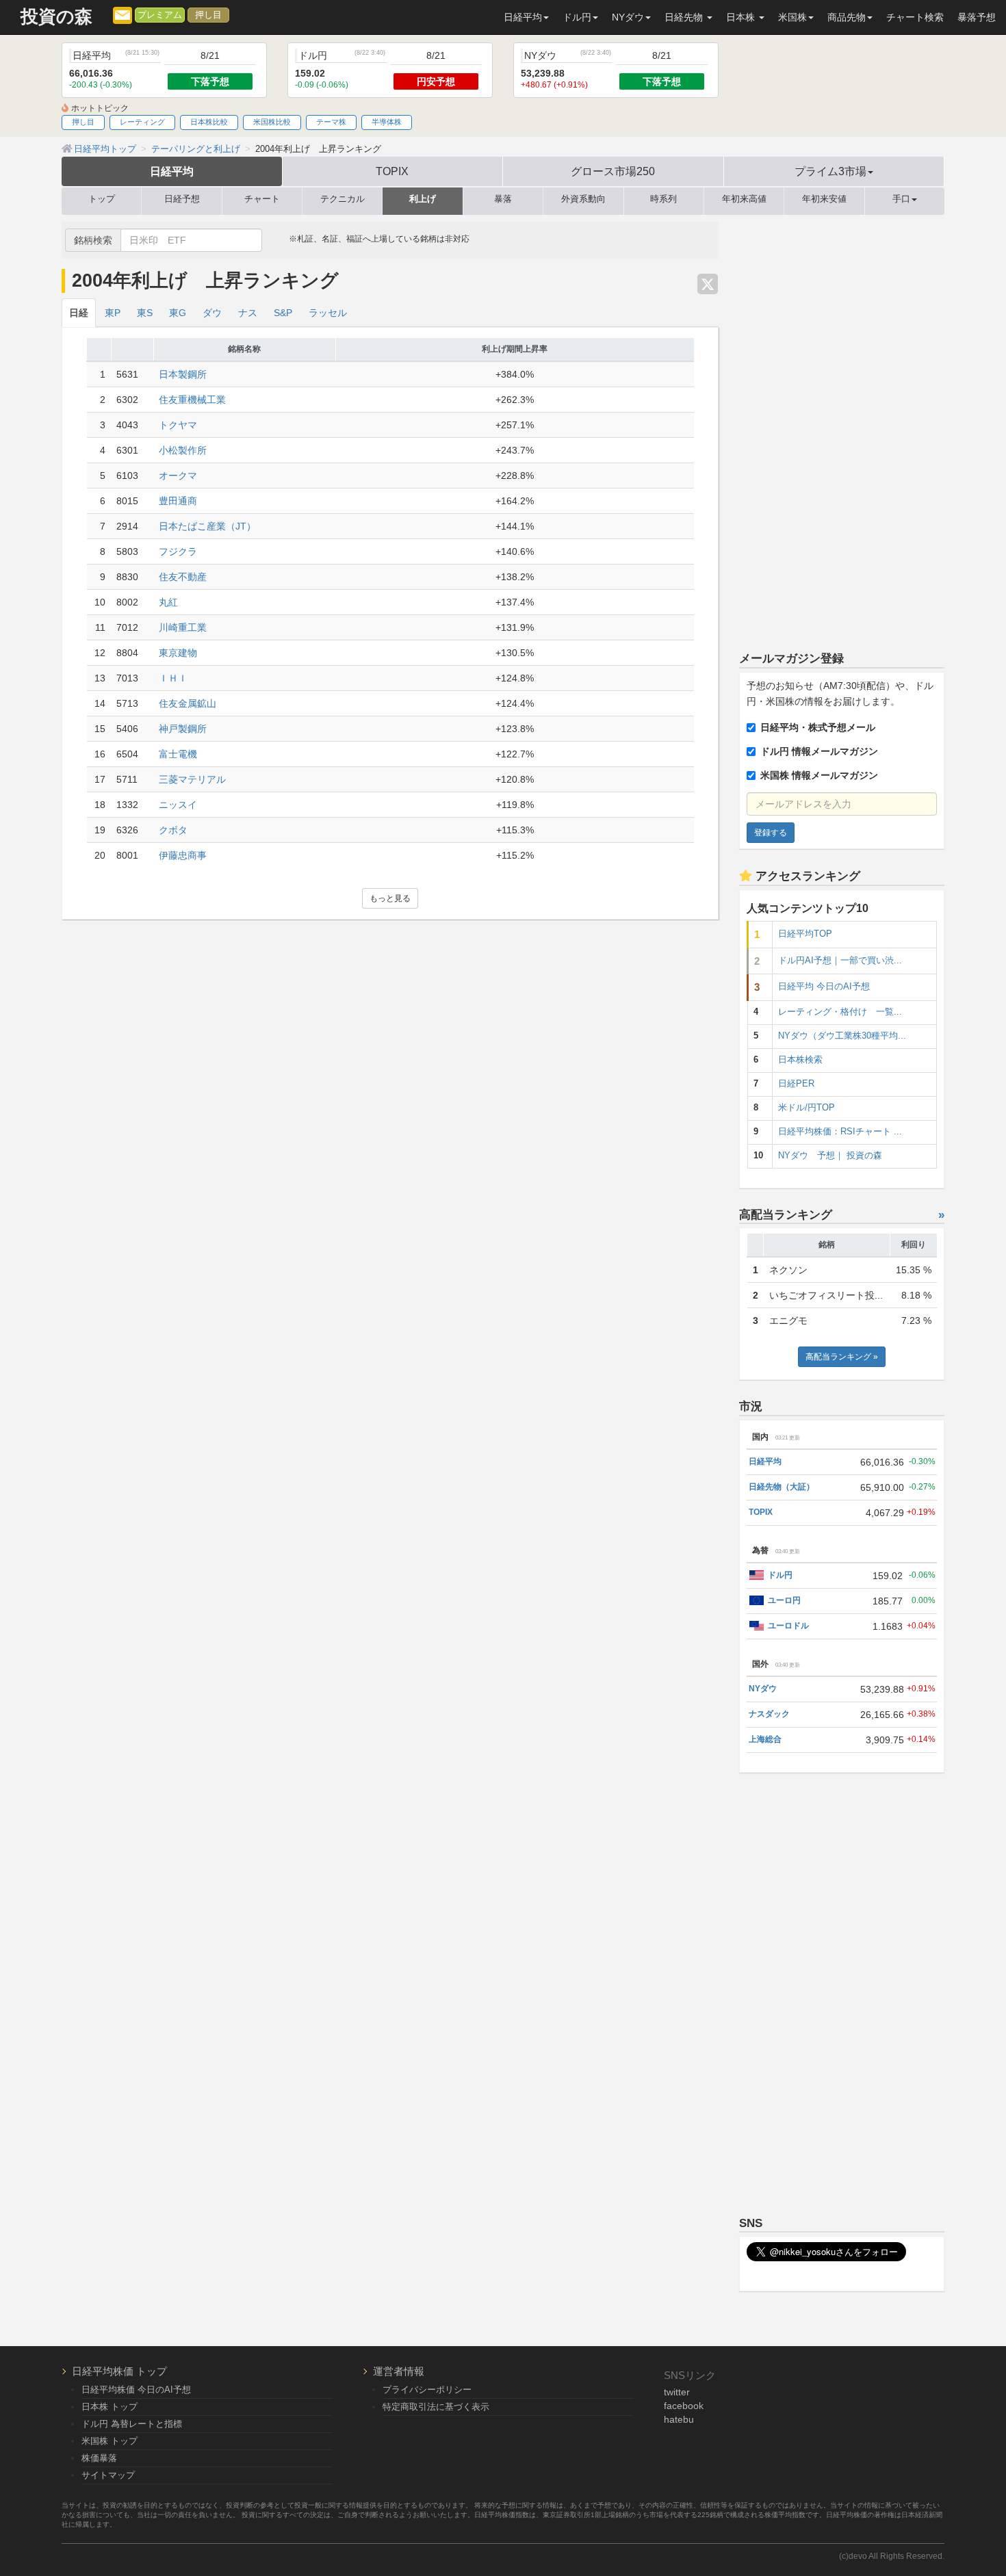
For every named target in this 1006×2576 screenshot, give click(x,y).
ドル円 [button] (577, 17)
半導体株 (387, 122)
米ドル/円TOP (807, 1108)
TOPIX (392, 171)
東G (178, 313)
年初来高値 (744, 199)
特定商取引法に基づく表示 (436, 2407)
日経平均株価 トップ (119, 2371)
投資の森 (56, 17)
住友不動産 (183, 577)
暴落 (503, 199)
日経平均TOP (805, 934)
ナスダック (769, 1714)
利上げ (423, 199)
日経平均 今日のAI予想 (824, 987)
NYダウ (763, 1689)
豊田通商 (178, 501)
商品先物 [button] (847, 17)
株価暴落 (99, 2458)
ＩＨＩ (173, 678)
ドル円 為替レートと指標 (132, 2424)
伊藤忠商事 (183, 855)
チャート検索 (915, 17)
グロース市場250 (613, 171)
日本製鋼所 (183, 374)
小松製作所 (183, 450)
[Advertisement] (842, 427)
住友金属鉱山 (188, 703)
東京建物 (178, 653)
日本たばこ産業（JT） (207, 526)
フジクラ (178, 551)
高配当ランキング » (842, 1357)
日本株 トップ (109, 2407)
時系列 (663, 199)
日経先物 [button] (685, 17)
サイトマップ (108, 2475)
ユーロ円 (784, 1600)
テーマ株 (331, 122)
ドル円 (780, 1575)
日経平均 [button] (523, 17)
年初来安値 (824, 199)
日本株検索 (800, 1060)
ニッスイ (178, 805)
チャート (262, 199)
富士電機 (178, 754)
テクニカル (343, 199)
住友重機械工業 (192, 400)
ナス (248, 313)
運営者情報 (399, 2371)
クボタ (173, 830)
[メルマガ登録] (122, 14)
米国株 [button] (792, 17)
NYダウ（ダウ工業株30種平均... (842, 1036)
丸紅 (168, 602)
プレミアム (160, 15)
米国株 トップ (109, 2441)
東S (145, 313)
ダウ (212, 313)
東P (113, 313)
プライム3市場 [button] (830, 171)
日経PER (796, 1084)
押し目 (208, 15)
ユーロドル (788, 1626)
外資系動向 (583, 199)
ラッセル (328, 313)
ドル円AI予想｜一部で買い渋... (840, 961)
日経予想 (182, 199)
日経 (79, 313)
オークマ (178, 476)
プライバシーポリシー (427, 2390)
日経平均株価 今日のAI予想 (136, 2390)
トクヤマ (178, 425)
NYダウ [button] (628, 17)
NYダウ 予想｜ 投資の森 (830, 1156)
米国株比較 (272, 122)
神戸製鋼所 (183, 729)
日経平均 (172, 171)
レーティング (142, 122)
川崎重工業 (183, 627)
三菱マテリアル (192, 779)
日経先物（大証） (782, 1487)
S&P (283, 313)
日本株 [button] (742, 17)
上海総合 (765, 1739)
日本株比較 (209, 122)
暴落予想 (977, 17)
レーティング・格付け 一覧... (840, 1012)
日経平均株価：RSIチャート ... (840, 1132)
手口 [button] (901, 199)
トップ (102, 199)
